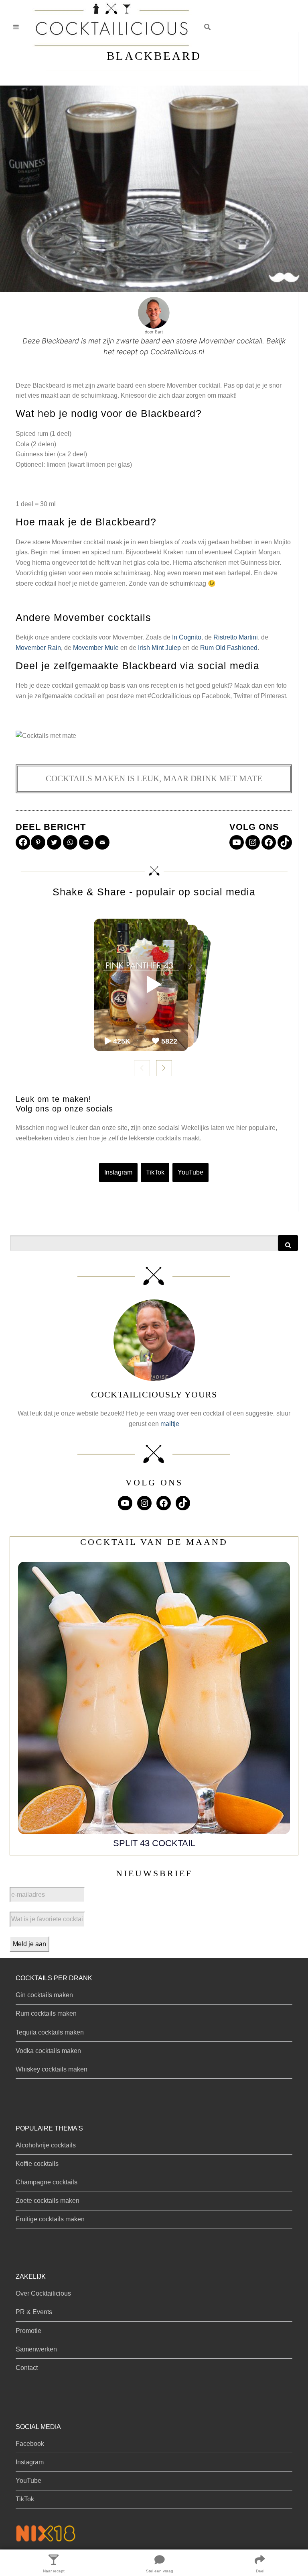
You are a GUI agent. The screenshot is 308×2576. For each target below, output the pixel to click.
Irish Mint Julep (159, 648)
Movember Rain (38, 648)
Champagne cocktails (47, 2182)
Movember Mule (96, 648)
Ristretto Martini (236, 637)
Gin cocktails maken (44, 1995)
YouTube (190, 1172)
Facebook (30, 2444)
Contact (27, 2368)
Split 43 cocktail (154, 1843)
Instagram (118, 1172)
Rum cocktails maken (46, 2013)
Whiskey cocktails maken (52, 2069)
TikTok (155, 1172)
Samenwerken (36, 2349)
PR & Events (34, 2312)
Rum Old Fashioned (229, 648)
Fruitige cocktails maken (50, 2219)
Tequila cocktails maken (50, 2032)
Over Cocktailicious (43, 2293)
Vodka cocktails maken (48, 2051)
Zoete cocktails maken (48, 2201)
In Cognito (187, 637)
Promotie (28, 2331)
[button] (207, 27)
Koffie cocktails (37, 2164)
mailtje (170, 1424)
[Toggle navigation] (16, 27)
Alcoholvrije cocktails (46, 2145)
